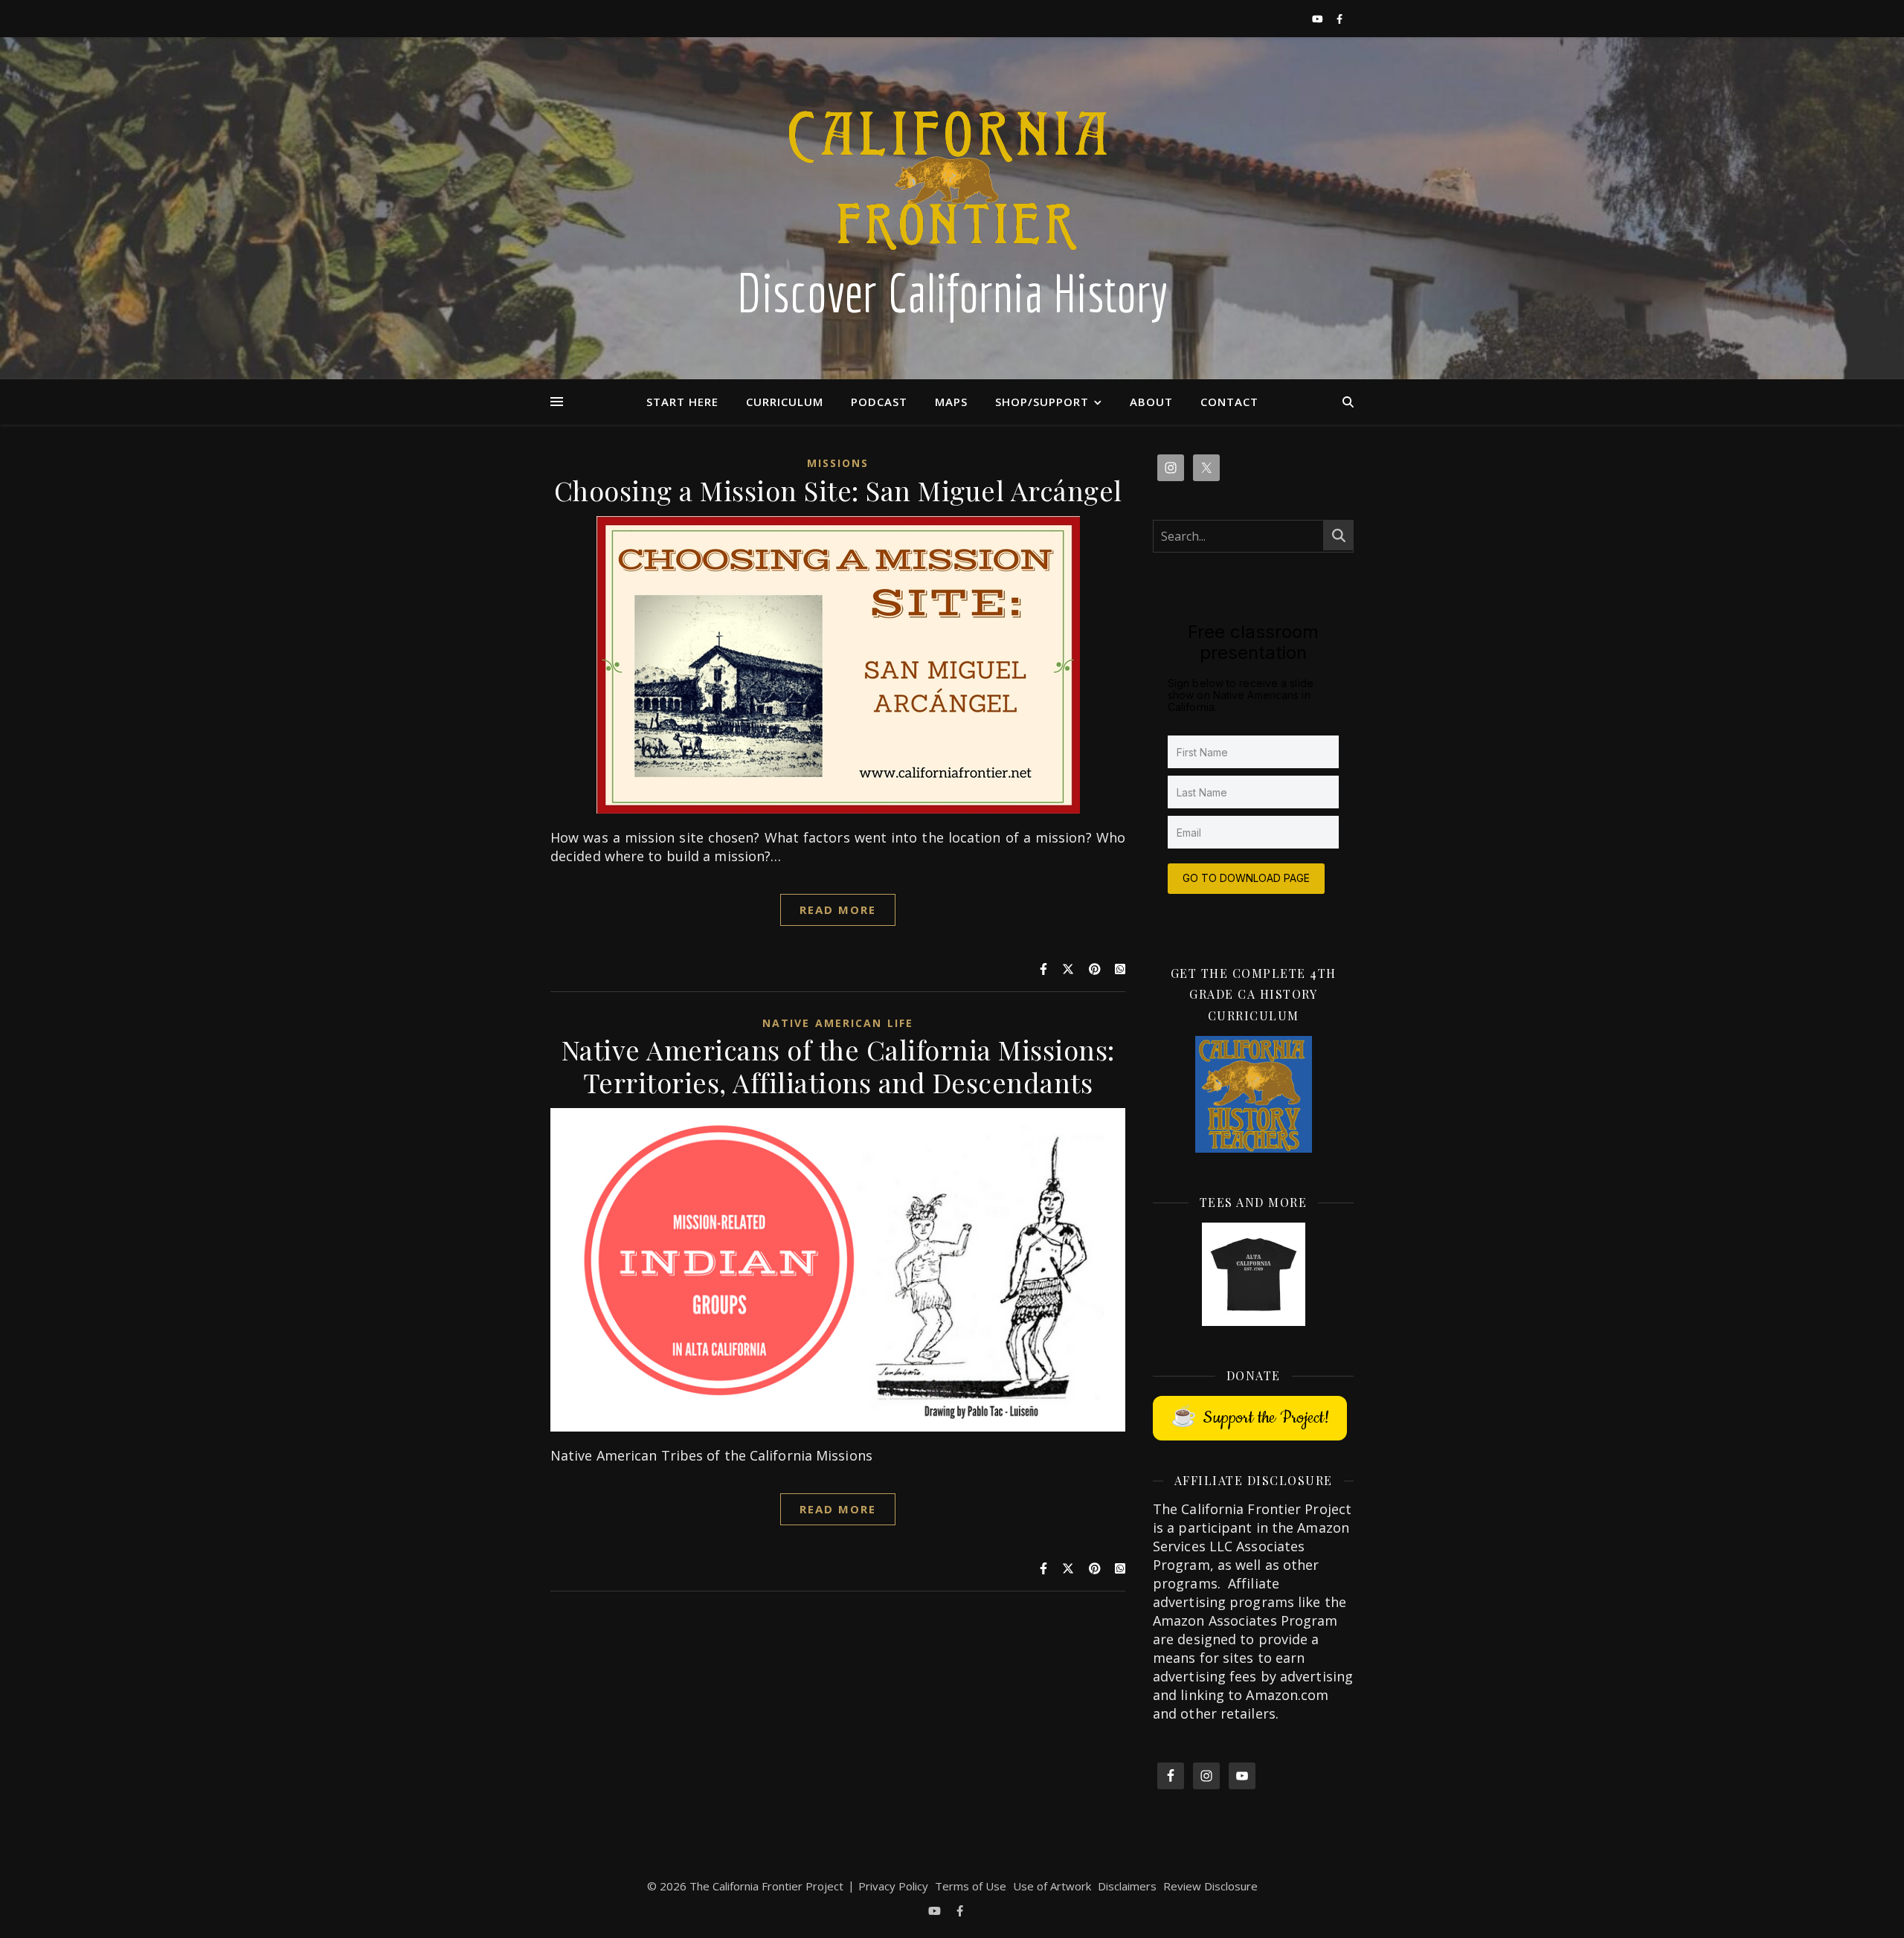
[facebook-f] (1339, 19)
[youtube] (1319, 19)
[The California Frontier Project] (952, 208)
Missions (838, 463)
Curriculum (785, 402)
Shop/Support (1042, 402)
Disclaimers (1127, 1886)
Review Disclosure (1210, 1886)
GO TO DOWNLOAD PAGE (1246, 878)
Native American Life (838, 1023)
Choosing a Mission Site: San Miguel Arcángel (838, 490)
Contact (1229, 402)
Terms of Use (971, 1886)
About (1151, 402)
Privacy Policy (893, 1886)
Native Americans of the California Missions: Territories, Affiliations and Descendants (838, 1066)
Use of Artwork (1052, 1886)
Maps (951, 402)
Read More (838, 910)
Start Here (682, 402)
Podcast (879, 402)
